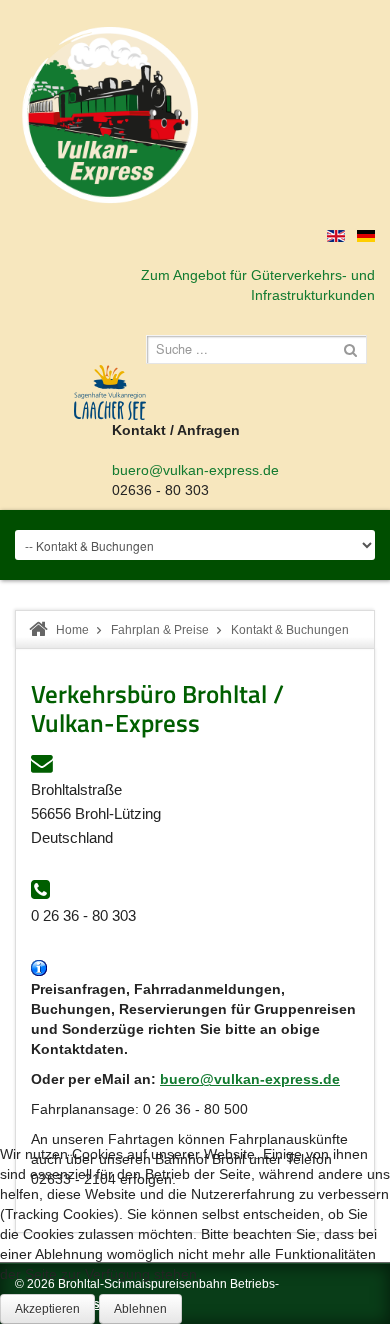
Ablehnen (140, 1309)
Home (72, 630)
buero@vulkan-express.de (195, 470)
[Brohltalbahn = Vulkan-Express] (110, 115)
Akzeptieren (47, 1309)
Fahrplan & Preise (160, 630)
